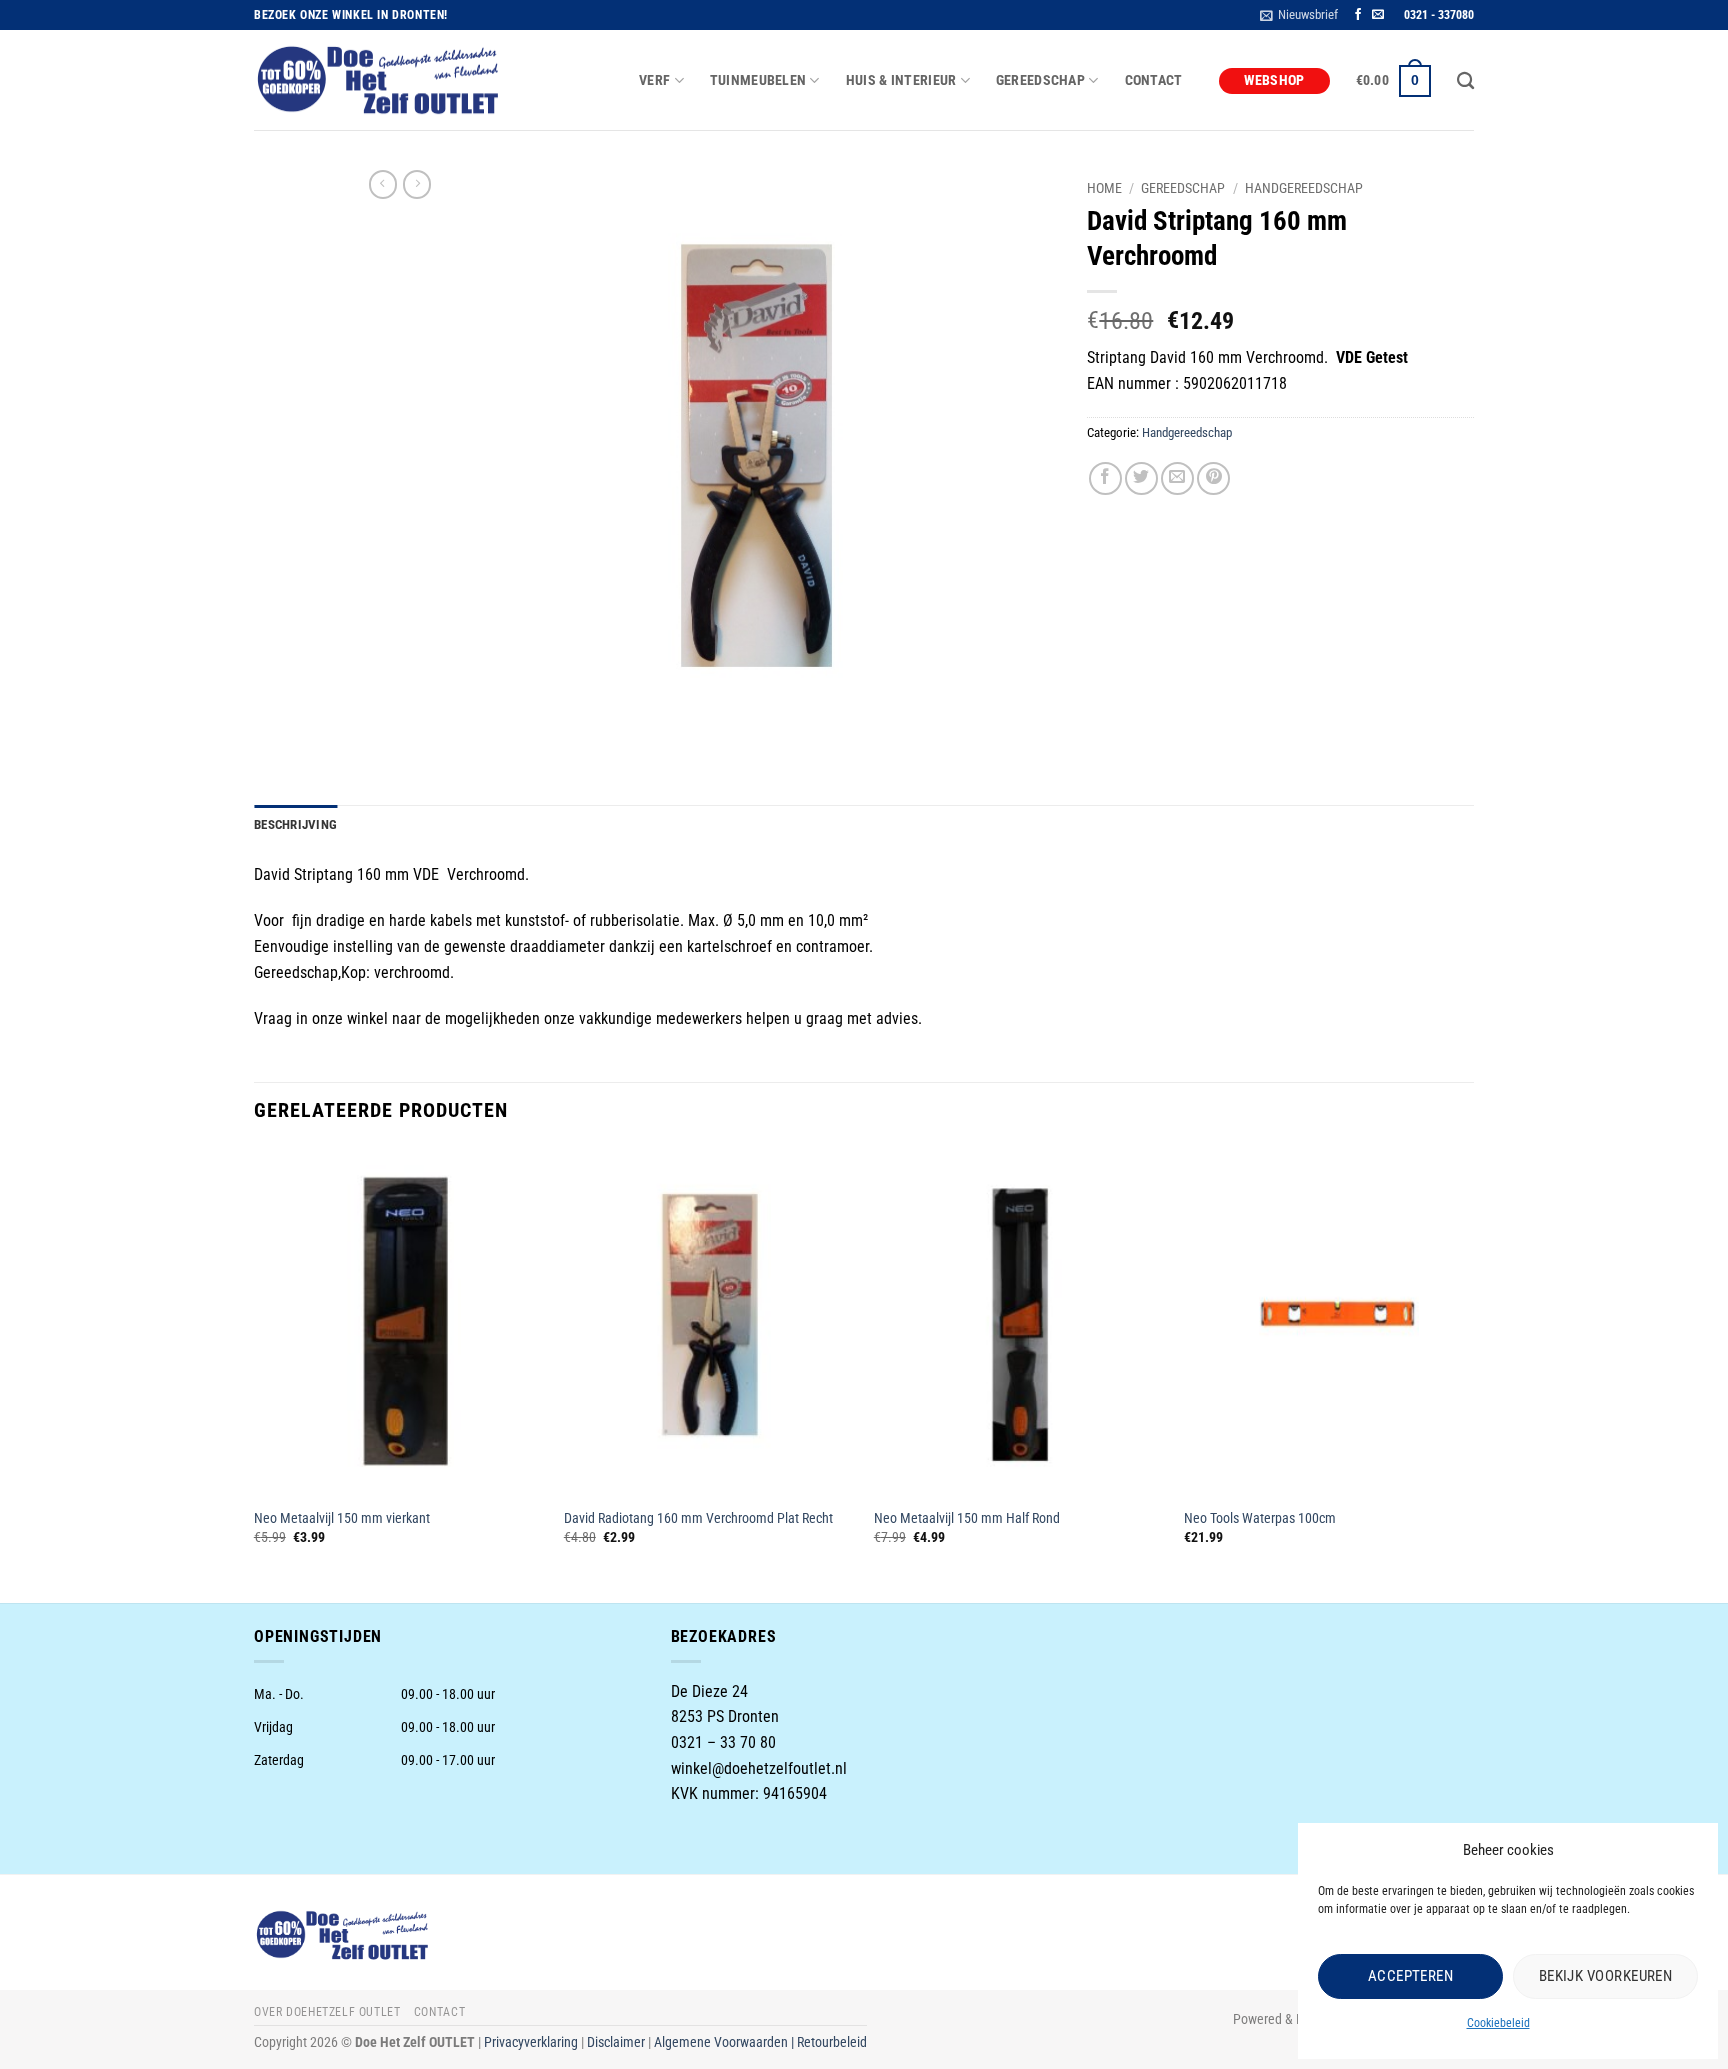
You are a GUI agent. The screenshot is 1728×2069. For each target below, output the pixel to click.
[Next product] (383, 184)
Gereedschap (1183, 188)
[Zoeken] (1465, 81)
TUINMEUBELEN (758, 80)
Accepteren (1411, 1976)
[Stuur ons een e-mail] (1378, 15)
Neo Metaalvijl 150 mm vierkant (342, 1518)
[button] (1299, 15)
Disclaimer (616, 2042)
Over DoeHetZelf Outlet (327, 2012)
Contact (1154, 80)
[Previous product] (417, 184)
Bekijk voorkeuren (1606, 1976)
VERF (654, 80)
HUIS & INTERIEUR (901, 80)
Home (1104, 188)
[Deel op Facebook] (1105, 478)
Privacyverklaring (531, 2042)
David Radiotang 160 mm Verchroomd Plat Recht (698, 1518)
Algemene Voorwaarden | (725, 2042)
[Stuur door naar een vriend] (1177, 478)
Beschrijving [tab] (295, 824)
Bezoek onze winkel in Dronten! (351, 15)
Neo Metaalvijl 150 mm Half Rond (967, 1518)
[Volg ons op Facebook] (1358, 15)
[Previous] (255, 1372)
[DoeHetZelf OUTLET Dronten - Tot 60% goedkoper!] (379, 81)
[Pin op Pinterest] (1213, 478)
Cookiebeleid (1498, 2023)
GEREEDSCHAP (1040, 80)
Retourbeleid (832, 2042)
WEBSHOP (1274, 80)
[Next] (1473, 1372)
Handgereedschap (1304, 188)
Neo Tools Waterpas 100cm (1260, 1518)
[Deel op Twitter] (1141, 478)
